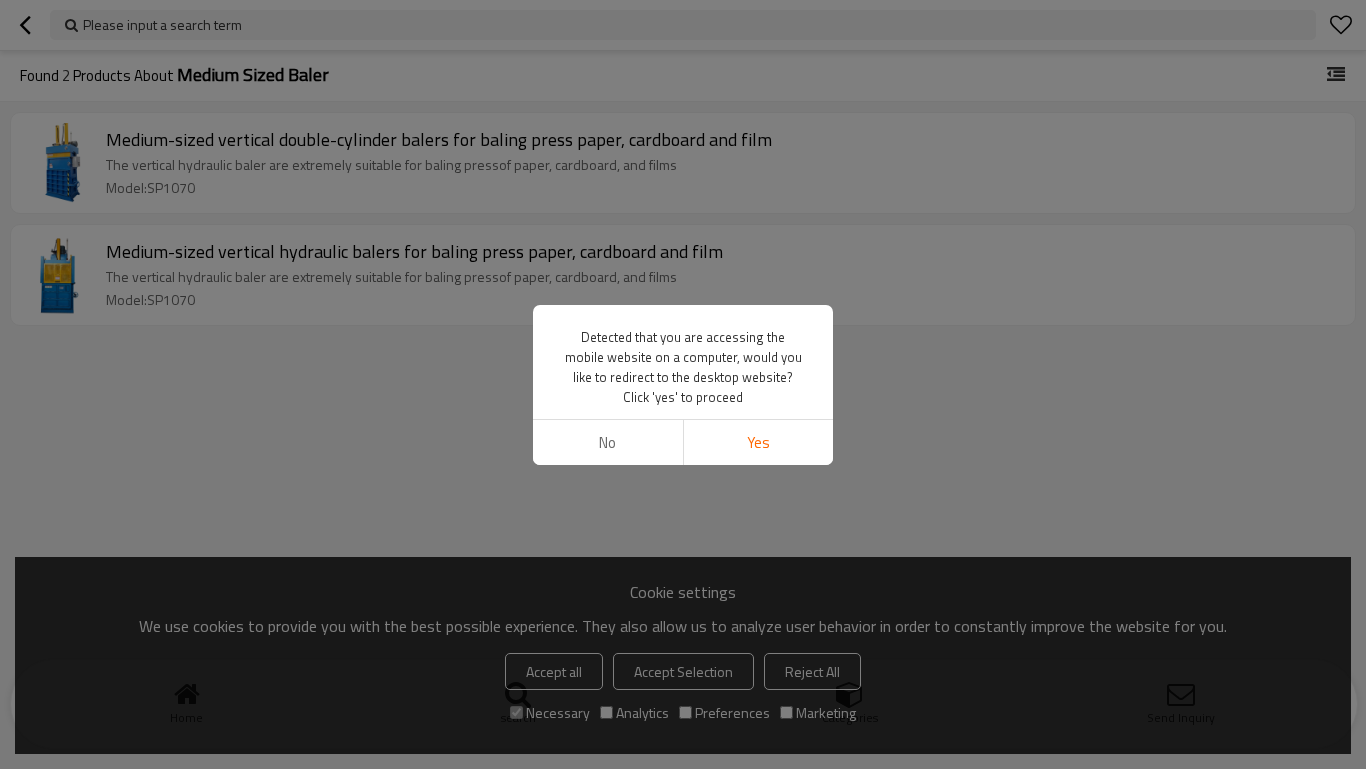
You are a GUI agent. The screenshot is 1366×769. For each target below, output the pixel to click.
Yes (758, 442)
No (607, 442)
